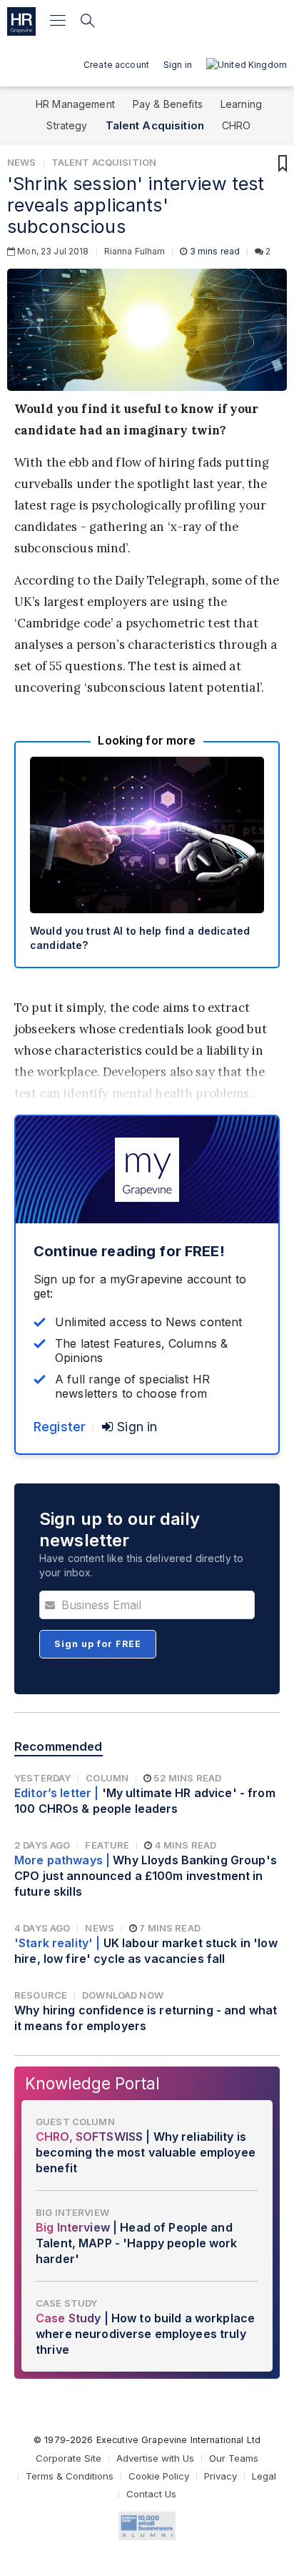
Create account (116, 65)
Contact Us (151, 2494)
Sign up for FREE (98, 1644)
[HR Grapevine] (21, 21)
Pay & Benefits (168, 104)
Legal (264, 2476)
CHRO (237, 125)
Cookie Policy (159, 2476)
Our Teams (234, 2458)
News (22, 162)
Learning (241, 104)
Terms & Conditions (70, 2476)
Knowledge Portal (92, 2083)
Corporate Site (69, 2458)
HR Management (75, 104)
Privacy (220, 2476)
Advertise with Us (155, 2458)
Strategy (67, 125)
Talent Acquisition (155, 125)
